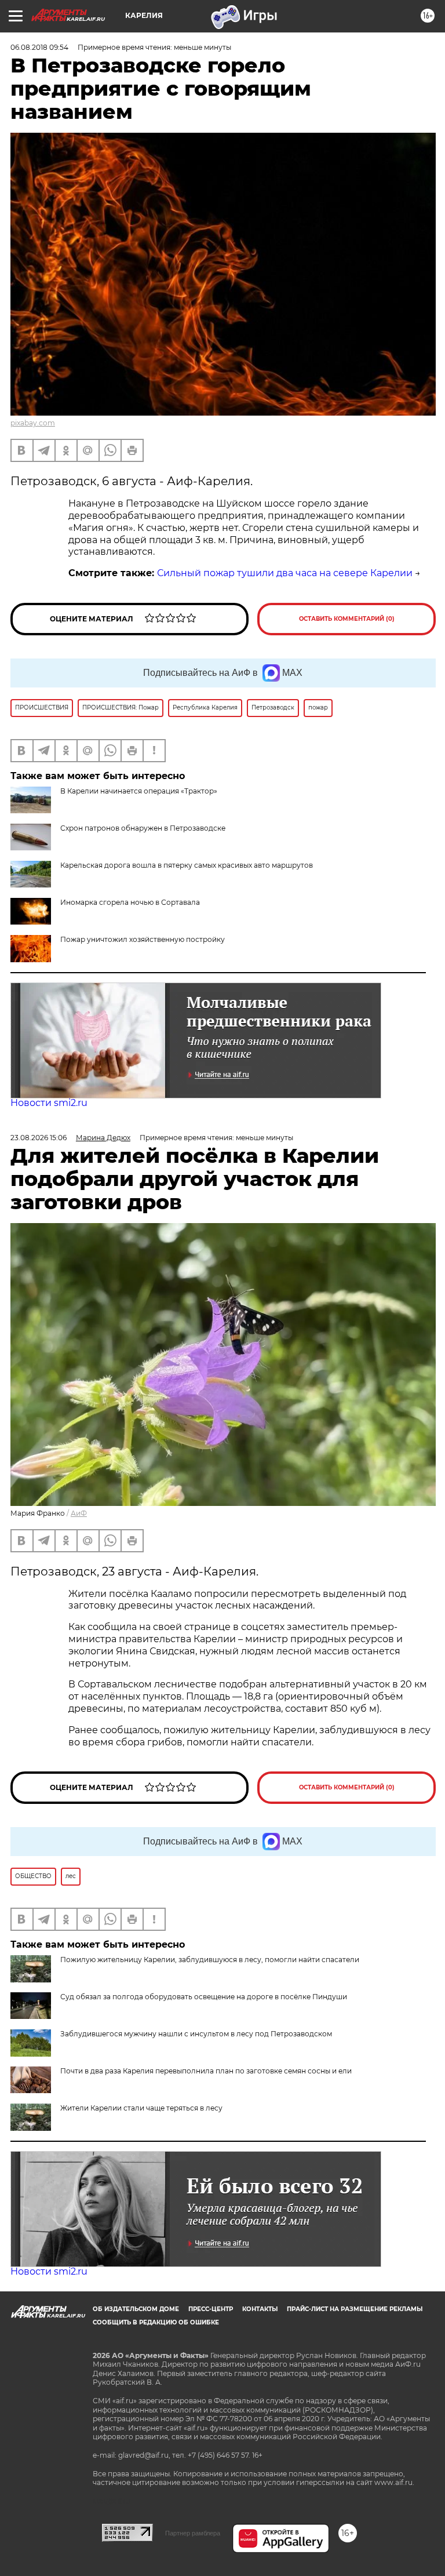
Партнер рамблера (193, 2533)
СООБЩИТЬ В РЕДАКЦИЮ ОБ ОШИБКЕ (156, 2322)
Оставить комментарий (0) (347, 619)
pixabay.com (33, 423)
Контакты (260, 2309)
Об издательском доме (136, 2309)
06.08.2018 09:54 (39, 47)
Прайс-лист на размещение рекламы (355, 2309)
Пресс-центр (211, 2309)
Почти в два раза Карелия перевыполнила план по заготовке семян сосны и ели (206, 2071)
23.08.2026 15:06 (39, 1138)
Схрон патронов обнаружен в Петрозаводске (143, 828)
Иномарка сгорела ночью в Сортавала (130, 902)
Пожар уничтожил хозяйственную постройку (143, 939)
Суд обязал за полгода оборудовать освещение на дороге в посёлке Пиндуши (204, 1997)
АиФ (79, 1513)
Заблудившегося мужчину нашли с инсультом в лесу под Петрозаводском (196, 2034)
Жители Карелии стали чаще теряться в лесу (141, 2108)
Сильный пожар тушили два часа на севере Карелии (285, 573)
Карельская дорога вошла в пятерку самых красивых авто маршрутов (187, 865)
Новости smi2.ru (49, 1103)
